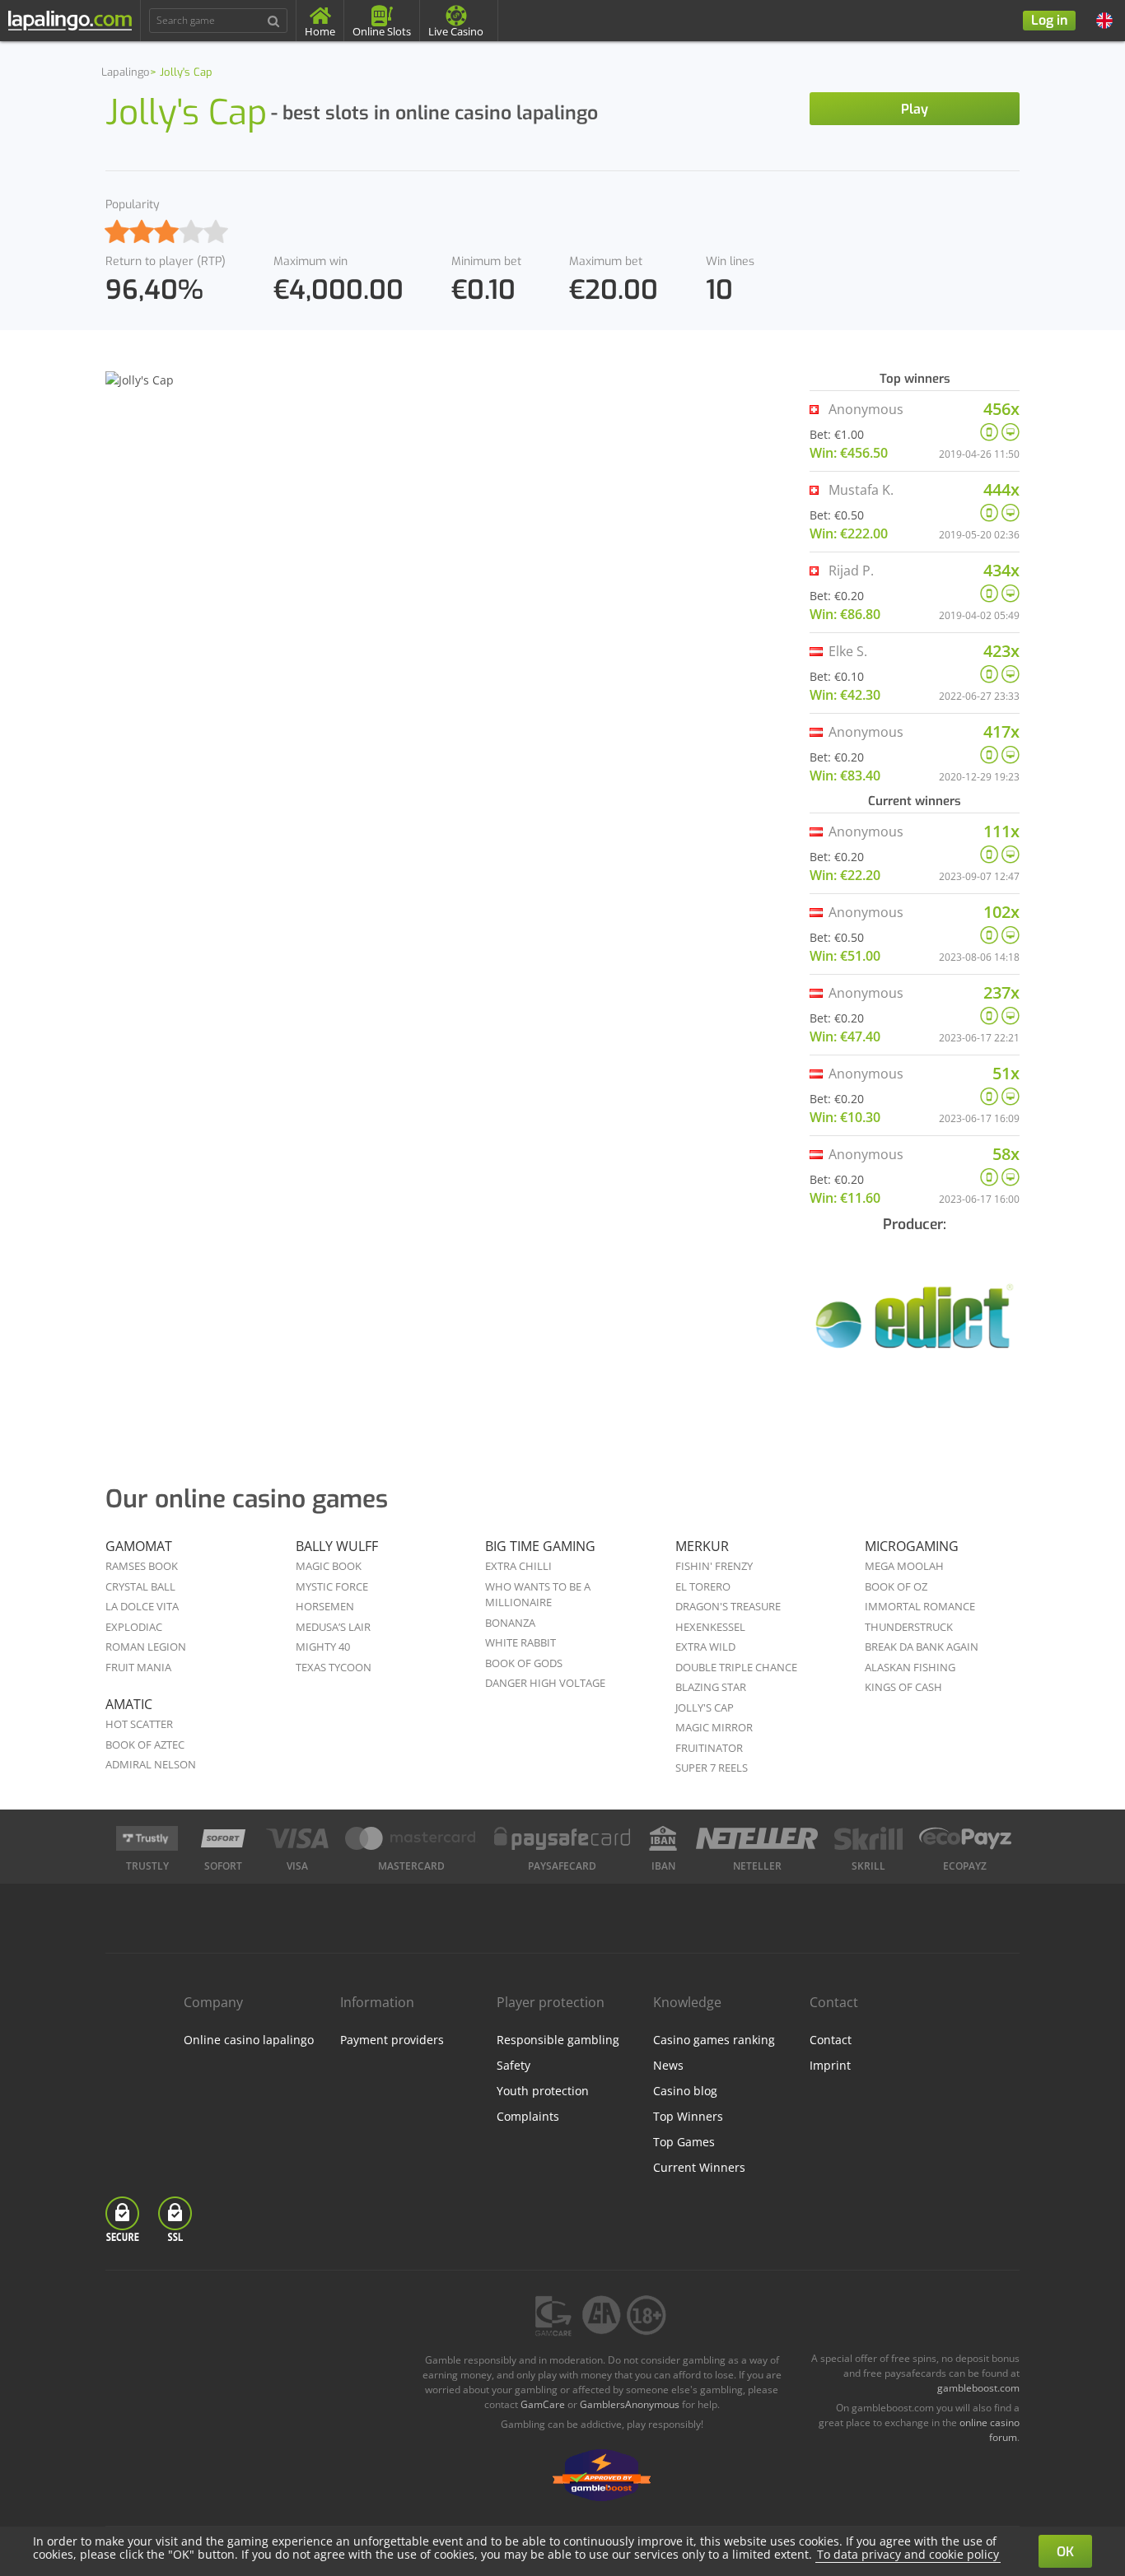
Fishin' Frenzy (714, 1566)
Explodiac (134, 1627)
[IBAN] (663, 1838)
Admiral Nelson (151, 1764)
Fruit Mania (138, 1667)
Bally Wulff (337, 1546)
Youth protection (543, 2091)
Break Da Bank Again (922, 1647)
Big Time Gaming (540, 1546)
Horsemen (325, 1606)
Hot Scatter (139, 1724)
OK (1065, 2552)
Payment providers (392, 2040)
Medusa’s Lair (333, 1627)
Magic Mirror (714, 1727)
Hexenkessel (710, 1627)
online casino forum (990, 2430)
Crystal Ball (140, 1586)
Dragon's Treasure (728, 1606)
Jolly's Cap (705, 1707)
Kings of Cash (903, 1687)
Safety (513, 2065)
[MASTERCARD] (411, 1838)
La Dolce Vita (142, 1606)
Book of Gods (524, 1663)
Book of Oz (896, 1586)
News (668, 2065)
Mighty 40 (323, 1647)
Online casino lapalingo (249, 2040)
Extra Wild (705, 1647)
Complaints (528, 2116)
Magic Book (329, 1566)
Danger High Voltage (545, 1683)
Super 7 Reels (712, 1768)
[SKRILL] (868, 1838)
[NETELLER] (757, 1838)
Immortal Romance (920, 1606)
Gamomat (139, 1546)
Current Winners (699, 2167)
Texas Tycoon (334, 1667)
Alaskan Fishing (910, 1667)
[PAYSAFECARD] (562, 1838)
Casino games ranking (714, 2040)
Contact (831, 2040)
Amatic (129, 1704)
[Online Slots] (915, 1327)
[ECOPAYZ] (965, 1838)
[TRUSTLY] (147, 1838)
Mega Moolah (904, 1566)
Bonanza (510, 1623)
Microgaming (912, 1546)
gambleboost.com (978, 2388)
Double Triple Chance (736, 1667)
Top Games (684, 2142)
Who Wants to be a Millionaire (538, 1595)
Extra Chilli (518, 1566)
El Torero (703, 1586)
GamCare (543, 2404)
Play (915, 109)
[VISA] (297, 1838)
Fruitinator (709, 1748)
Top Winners (688, 2116)
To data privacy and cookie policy (908, 2554)
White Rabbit (520, 1642)
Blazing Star (711, 1687)
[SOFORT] (223, 1838)
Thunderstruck (909, 1627)
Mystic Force (332, 1586)
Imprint (830, 2065)
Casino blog (685, 2091)
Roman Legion (146, 1647)
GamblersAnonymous (630, 2404)
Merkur (702, 1546)
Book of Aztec (145, 1745)
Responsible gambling (558, 2040)
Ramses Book (142, 1566)
